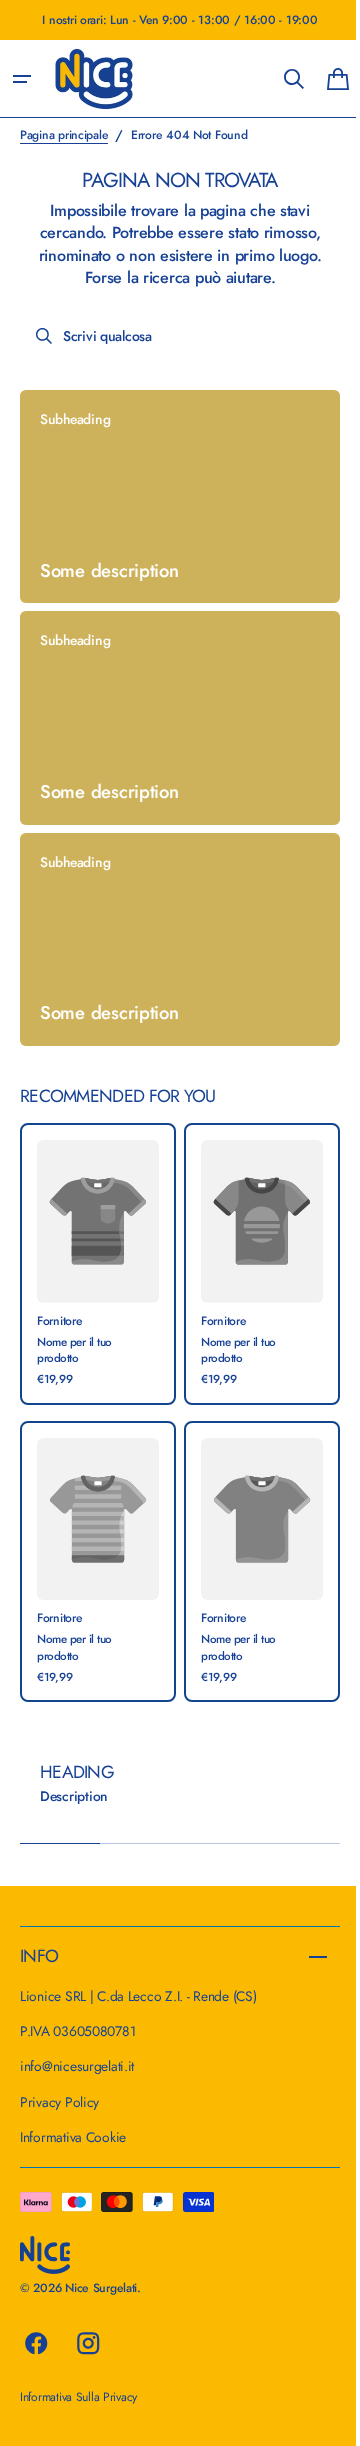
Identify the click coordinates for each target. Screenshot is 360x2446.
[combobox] (172, 336)
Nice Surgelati (101, 2288)
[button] (22, 79)
